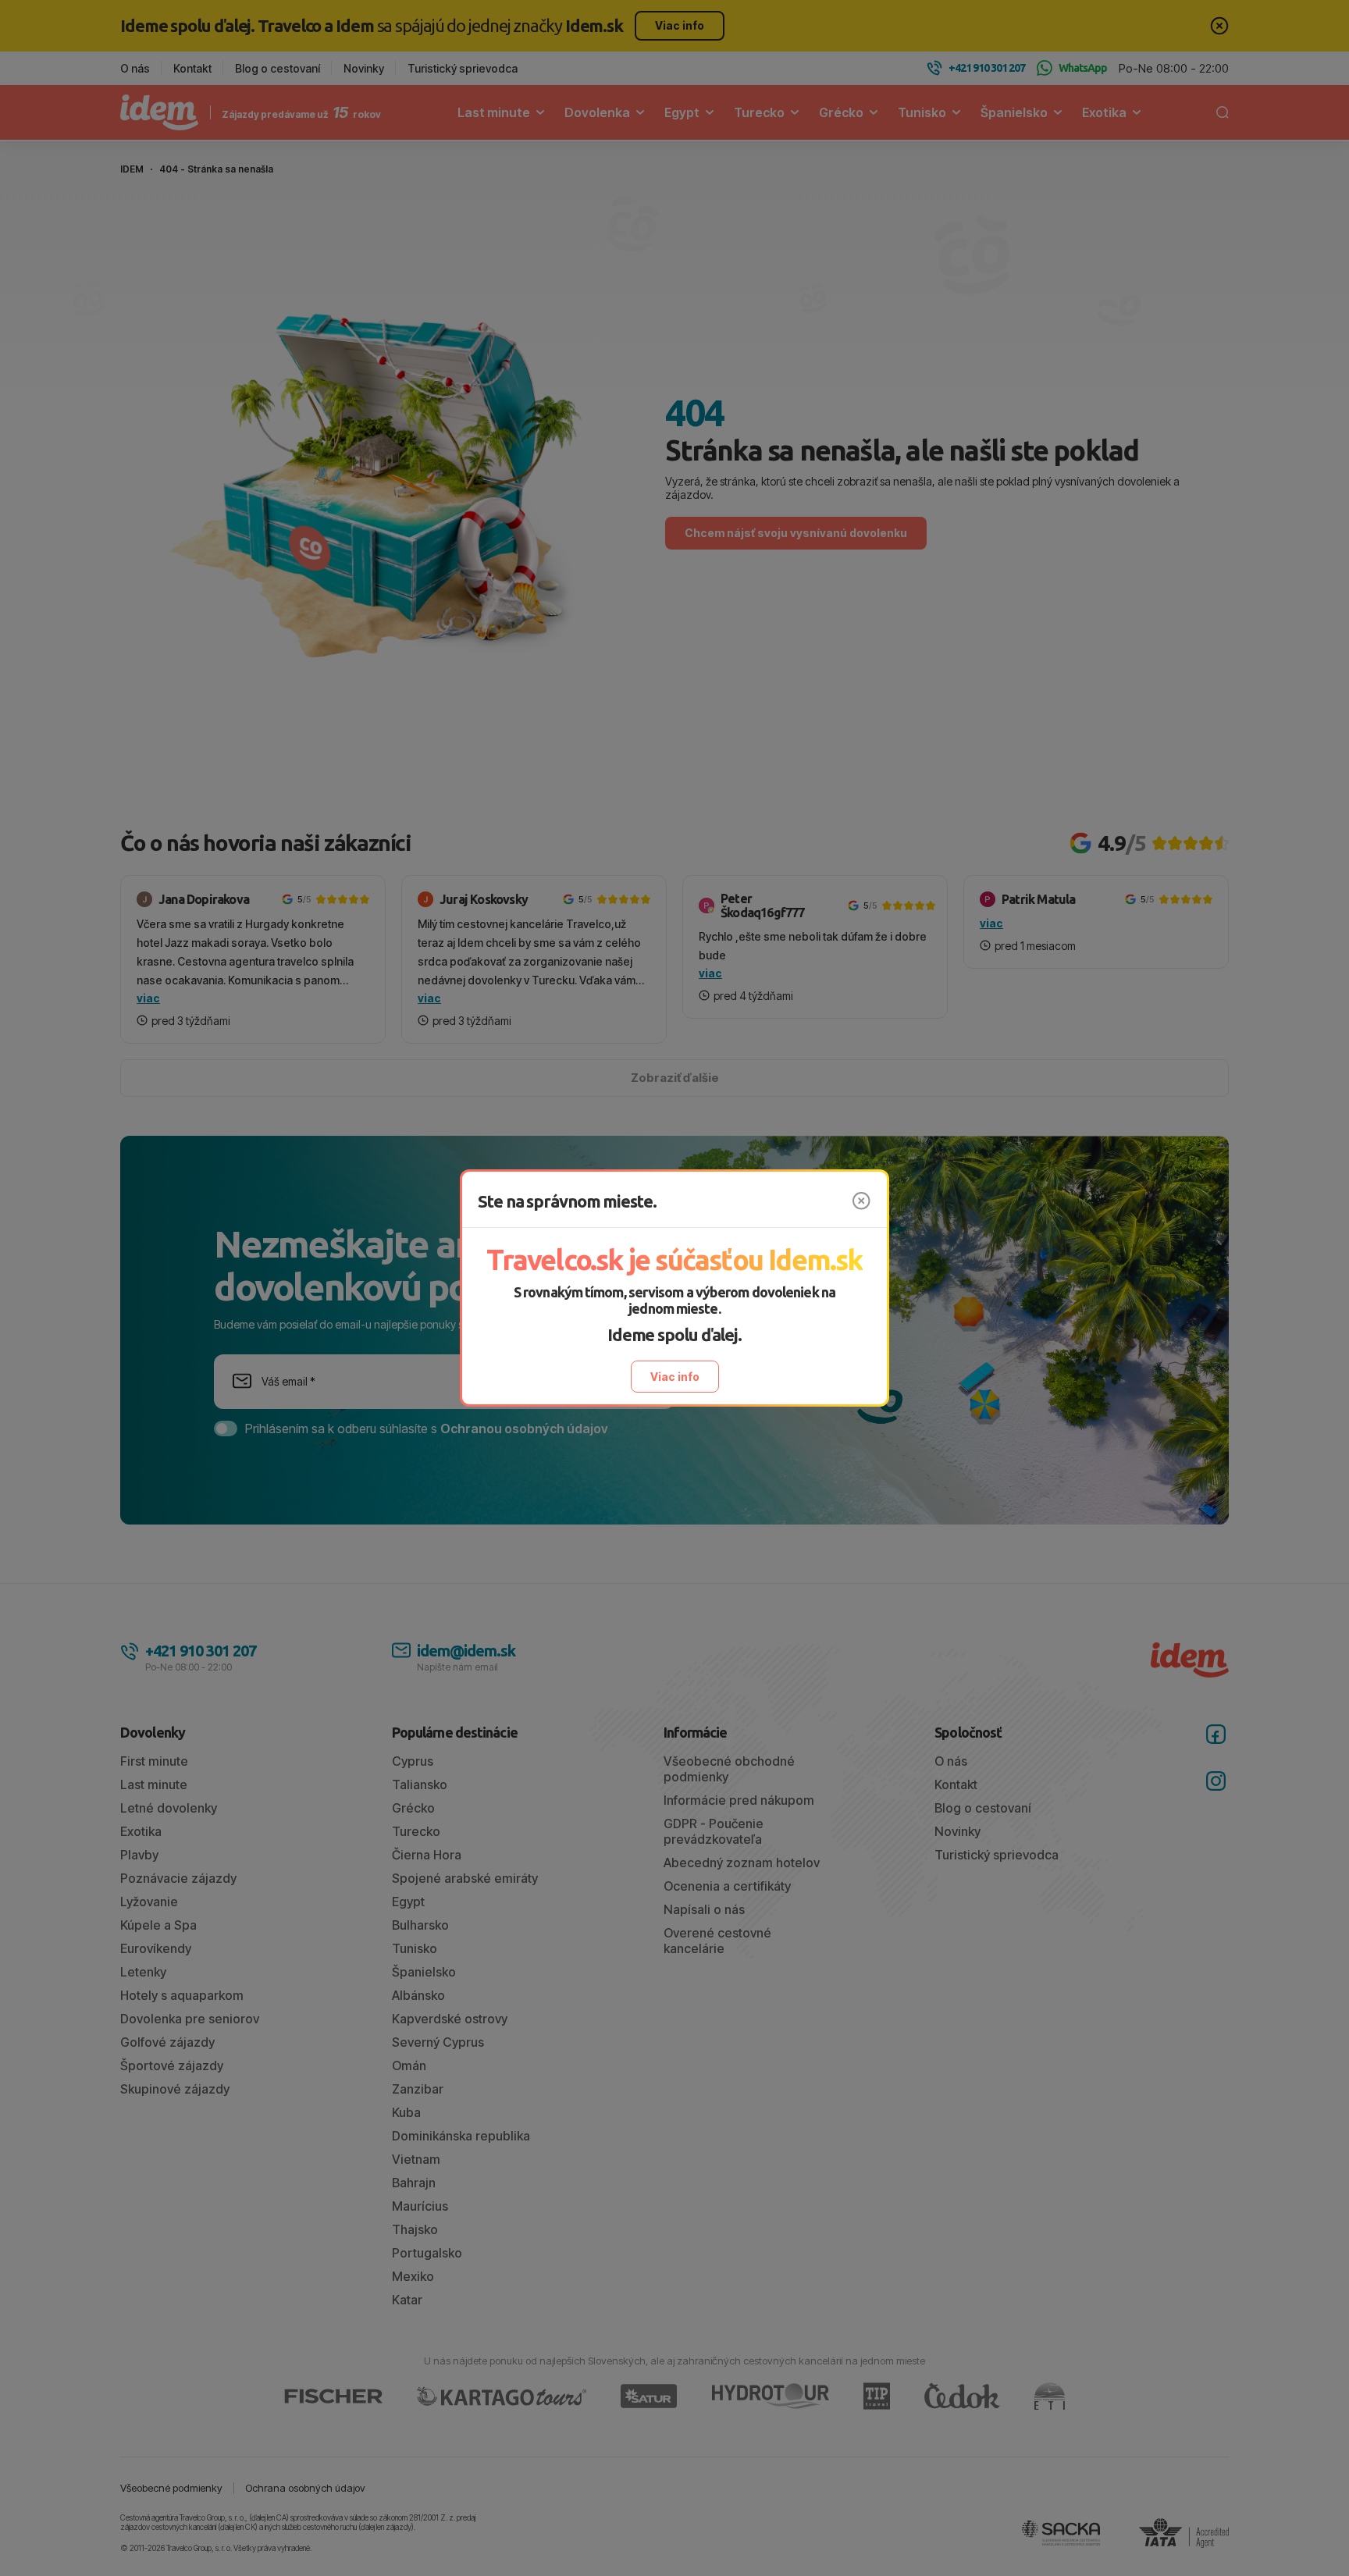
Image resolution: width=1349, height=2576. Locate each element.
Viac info (675, 1377)
